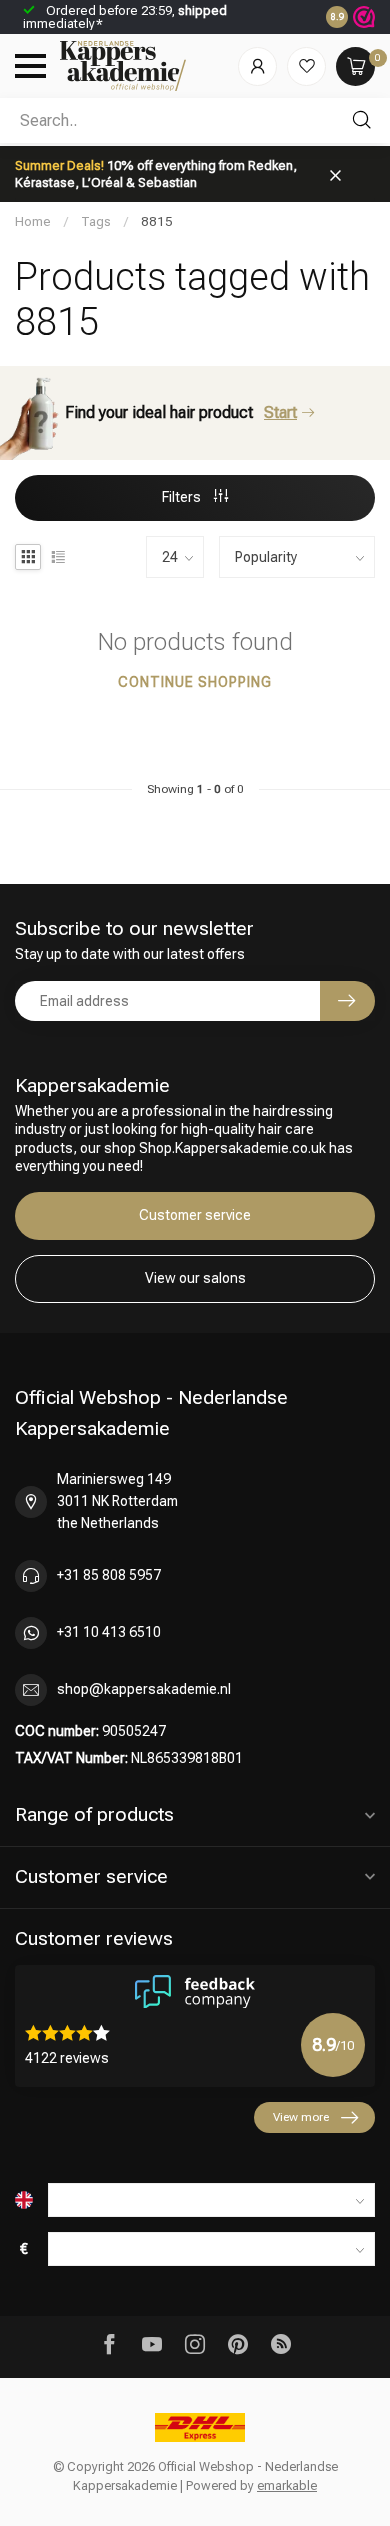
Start (280, 412)
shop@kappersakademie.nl (144, 1689)
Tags (96, 221)
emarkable (287, 2485)
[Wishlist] (306, 66)
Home (33, 221)
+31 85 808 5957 (109, 1575)
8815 (157, 221)
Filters (183, 497)
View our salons (195, 1278)
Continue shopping (195, 682)
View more (301, 2117)
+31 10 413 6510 (109, 1632)
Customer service (195, 1215)
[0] (355, 66)
